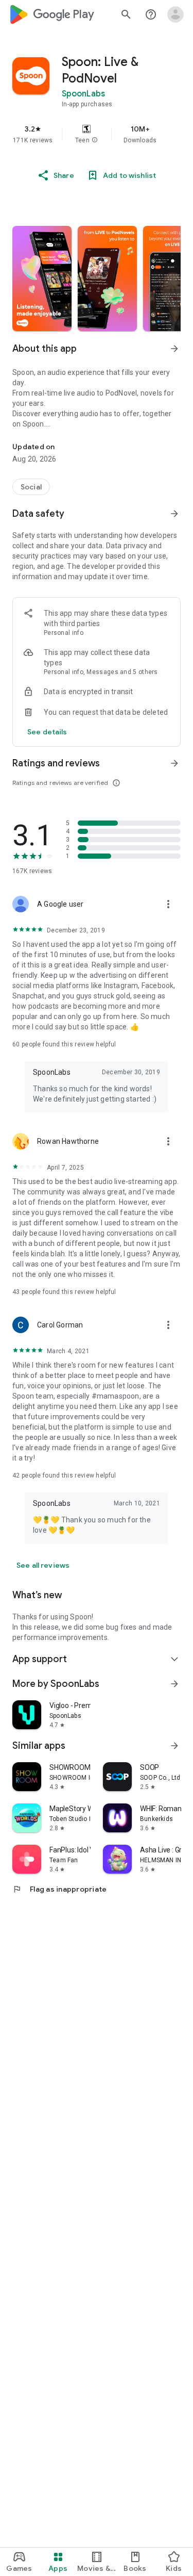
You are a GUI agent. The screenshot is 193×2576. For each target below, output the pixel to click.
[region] (97, 134)
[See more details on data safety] (47, 732)
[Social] (31, 487)
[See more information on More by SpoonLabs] (174, 1684)
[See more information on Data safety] (174, 514)
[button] (95, 140)
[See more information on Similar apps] (174, 1746)
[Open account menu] (176, 14)
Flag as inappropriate (59, 1889)
